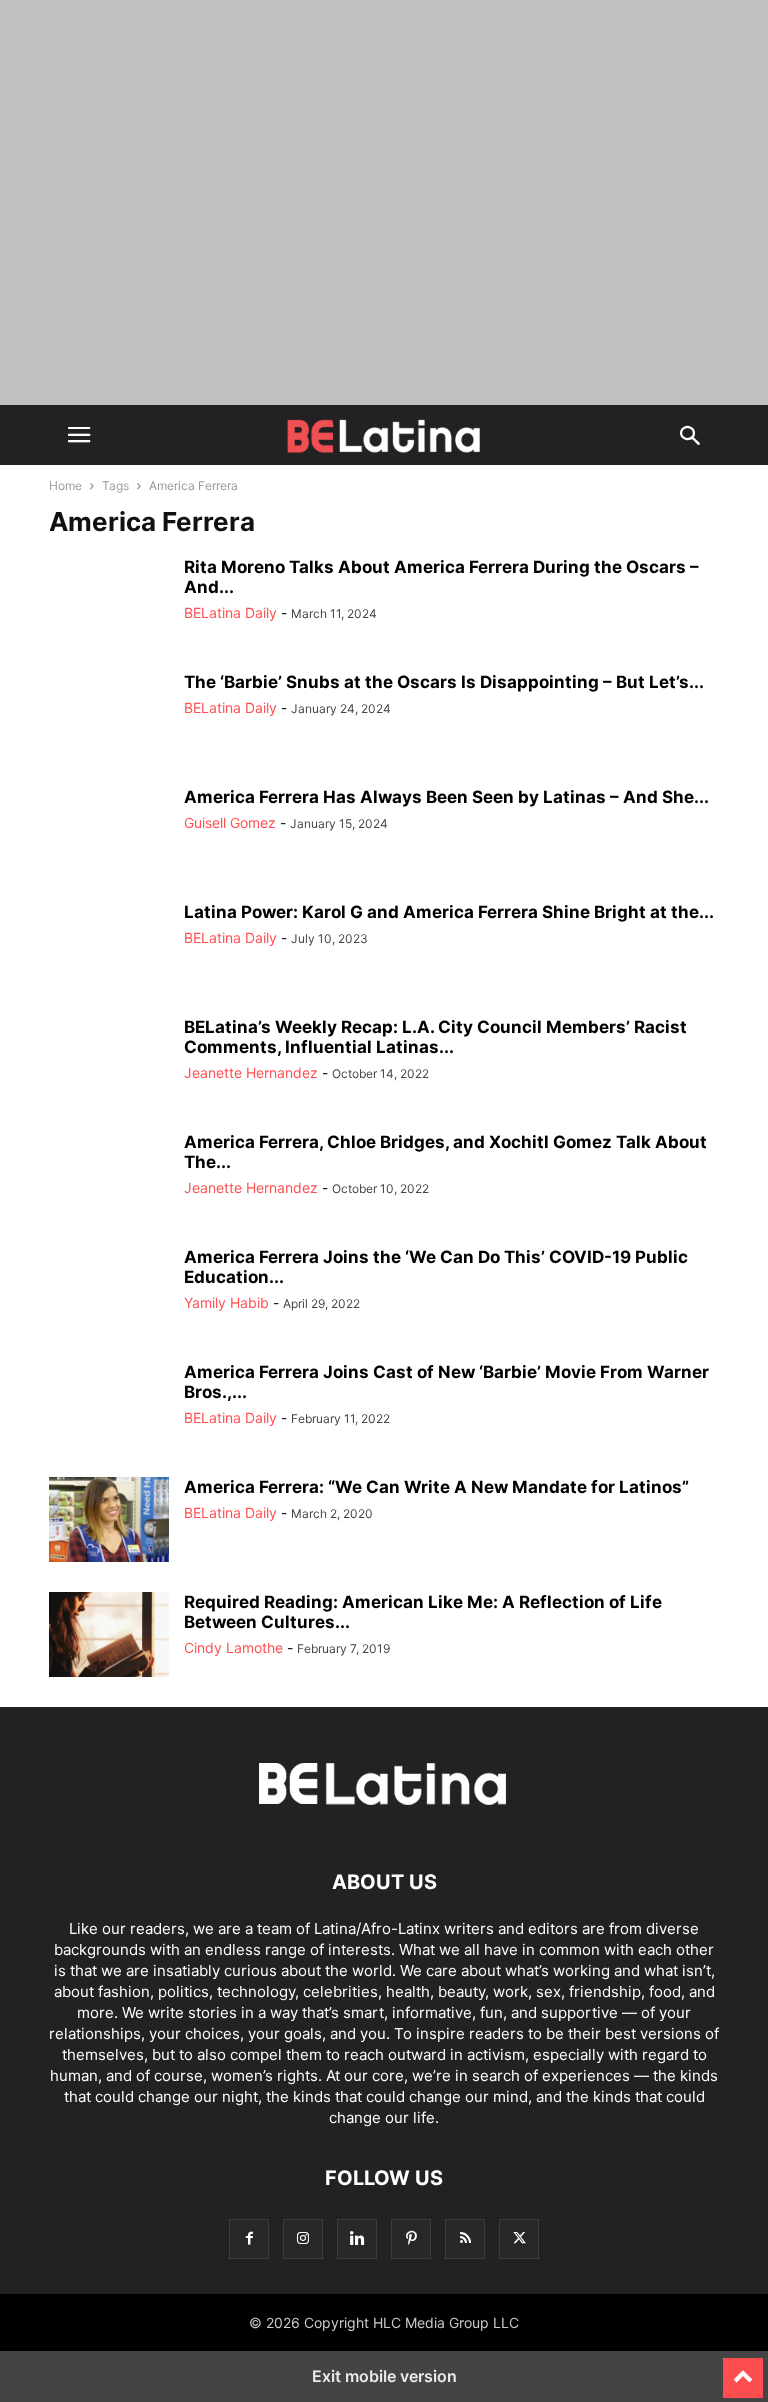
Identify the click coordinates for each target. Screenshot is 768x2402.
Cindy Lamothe (233, 1647)
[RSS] (465, 2238)
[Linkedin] (357, 2238)
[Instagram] (303, 2238)
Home (65, 485)
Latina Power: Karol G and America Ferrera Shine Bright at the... (449, 912)
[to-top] (743, 2369)
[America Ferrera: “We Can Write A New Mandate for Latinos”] (109, 1522)
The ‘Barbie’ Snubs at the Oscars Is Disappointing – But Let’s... (444, 682)
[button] (79, 435)
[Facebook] (249, 2238)
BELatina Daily (230, 612)
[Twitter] (519, 2238)
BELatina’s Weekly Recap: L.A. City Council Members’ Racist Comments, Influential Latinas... (435, 1037)
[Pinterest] (411, 2238)
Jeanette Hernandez (251, 1072)
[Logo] (384, 1821)
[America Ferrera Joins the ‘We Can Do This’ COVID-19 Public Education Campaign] (109, 1292)
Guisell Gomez (230, 822)
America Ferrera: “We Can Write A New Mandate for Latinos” (436, 1487)
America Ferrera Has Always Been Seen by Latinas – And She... (446, 797)
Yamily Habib (226, 1302)
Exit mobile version (384, 2376)
